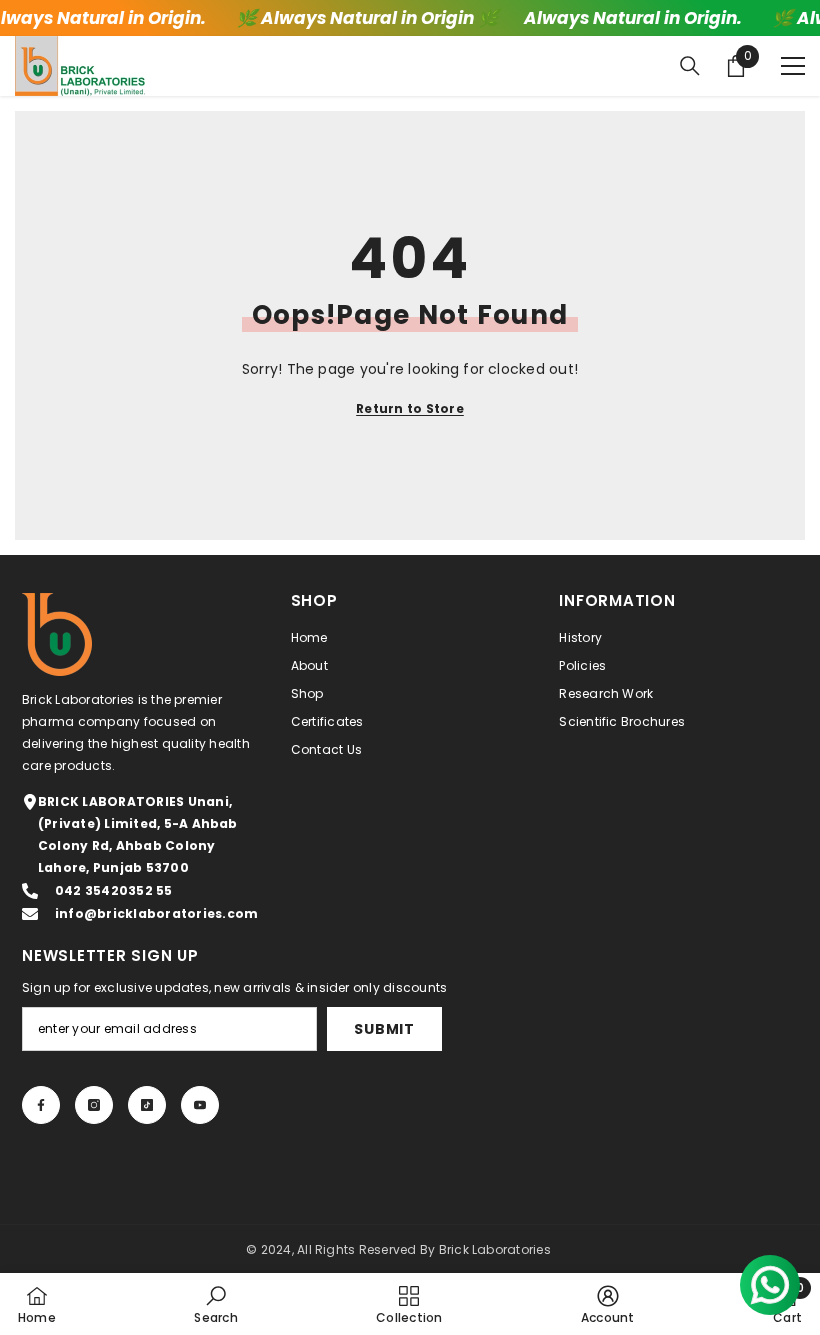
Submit (384, 1029)
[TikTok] (147, 1105)
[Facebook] (41, 1105)
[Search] (690, 66)
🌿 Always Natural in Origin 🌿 (366, 18)
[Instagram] (94, 1105)
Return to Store (410, 408)
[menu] (793, 66)
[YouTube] (200, 1105)
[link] (215, 1304)
